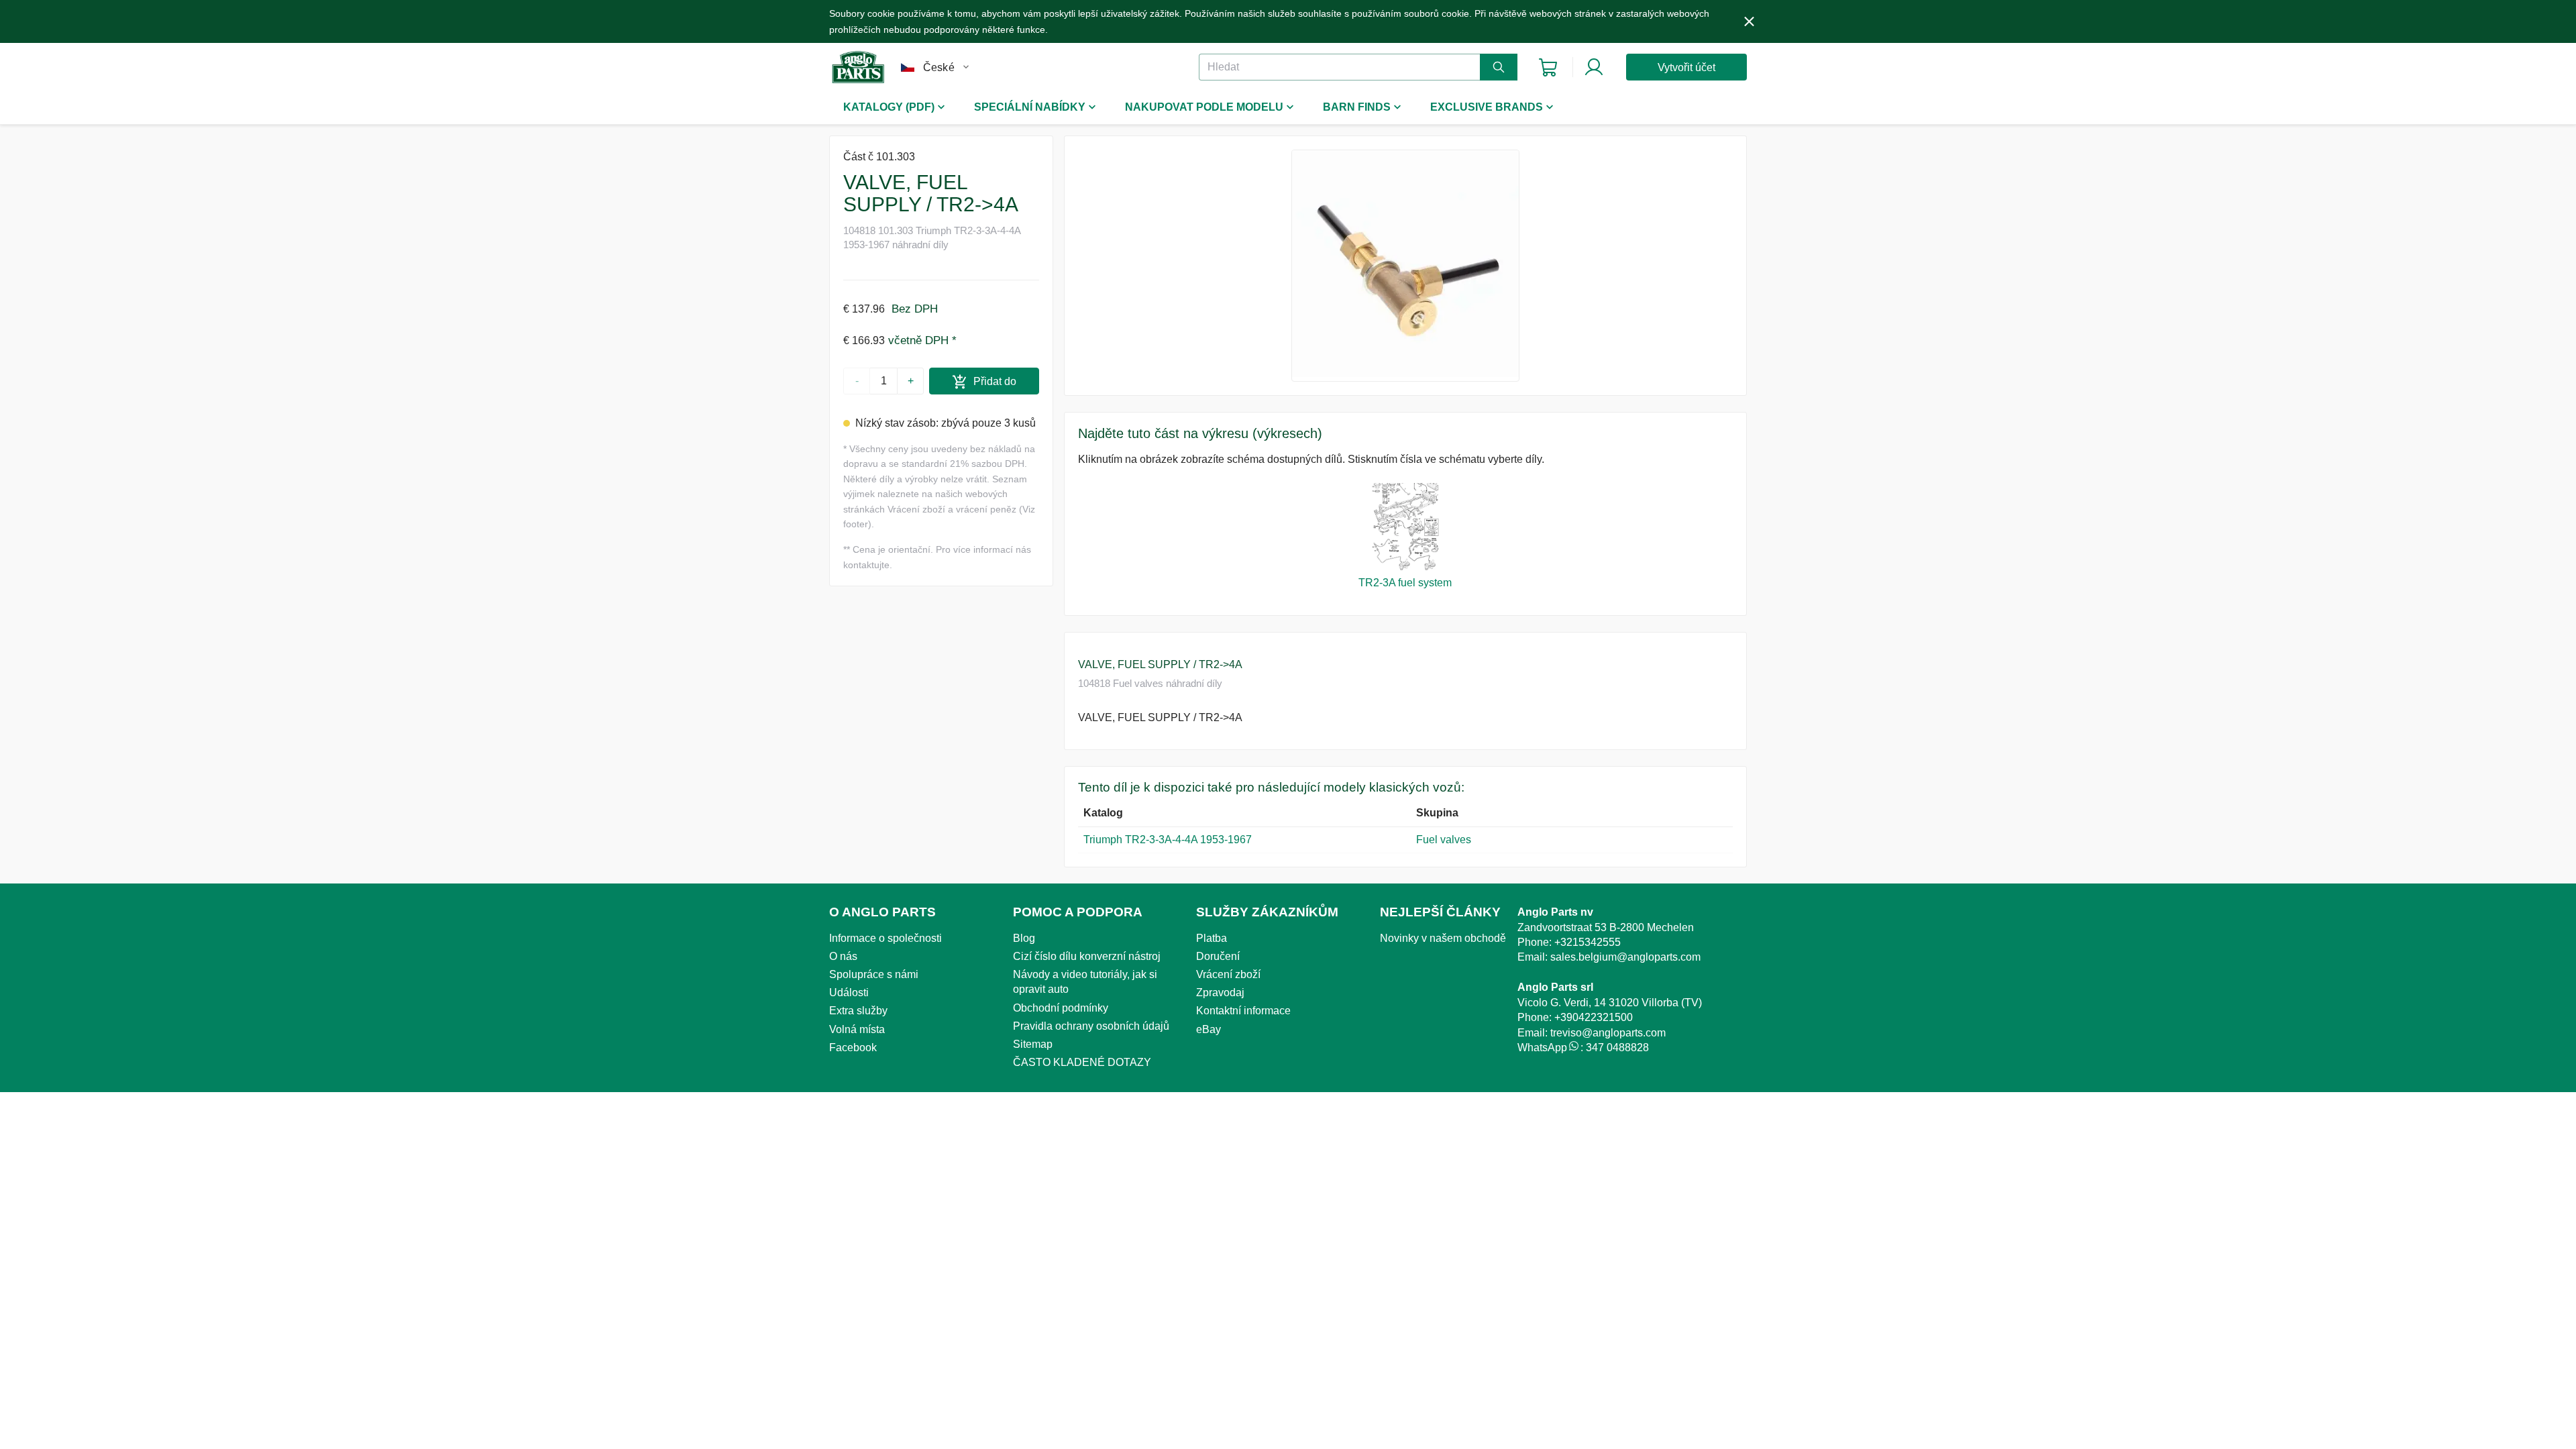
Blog (1024, 938)
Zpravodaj (1220, 992)
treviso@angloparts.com (1608, 1033)
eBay (1209, 1029)
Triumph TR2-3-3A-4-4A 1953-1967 (1168, 840)
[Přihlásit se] (1594, 67)
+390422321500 (1594, 1017)
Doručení (1218, 956)
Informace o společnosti (885, 938)
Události (849, 992)
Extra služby (858, 1011)
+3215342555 (1588, 942)
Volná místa (857, 1029)
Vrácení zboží (1228, 974)
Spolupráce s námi (874, 974)
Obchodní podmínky (1061, 1008)
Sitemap (1033, 1044)
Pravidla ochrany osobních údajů (1091, 1026)
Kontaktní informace (1243, 1011)
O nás (843, 956)
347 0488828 (1617, 1048)
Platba (1212, 938)
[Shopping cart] (1548, 67)
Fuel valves (1444, 840)
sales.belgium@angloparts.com (1625, 957)
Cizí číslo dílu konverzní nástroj (1087, 956)
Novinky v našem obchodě (1443, 938)
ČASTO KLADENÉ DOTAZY (1082, 1062)
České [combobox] (939, 67)
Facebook (853, 1048)
